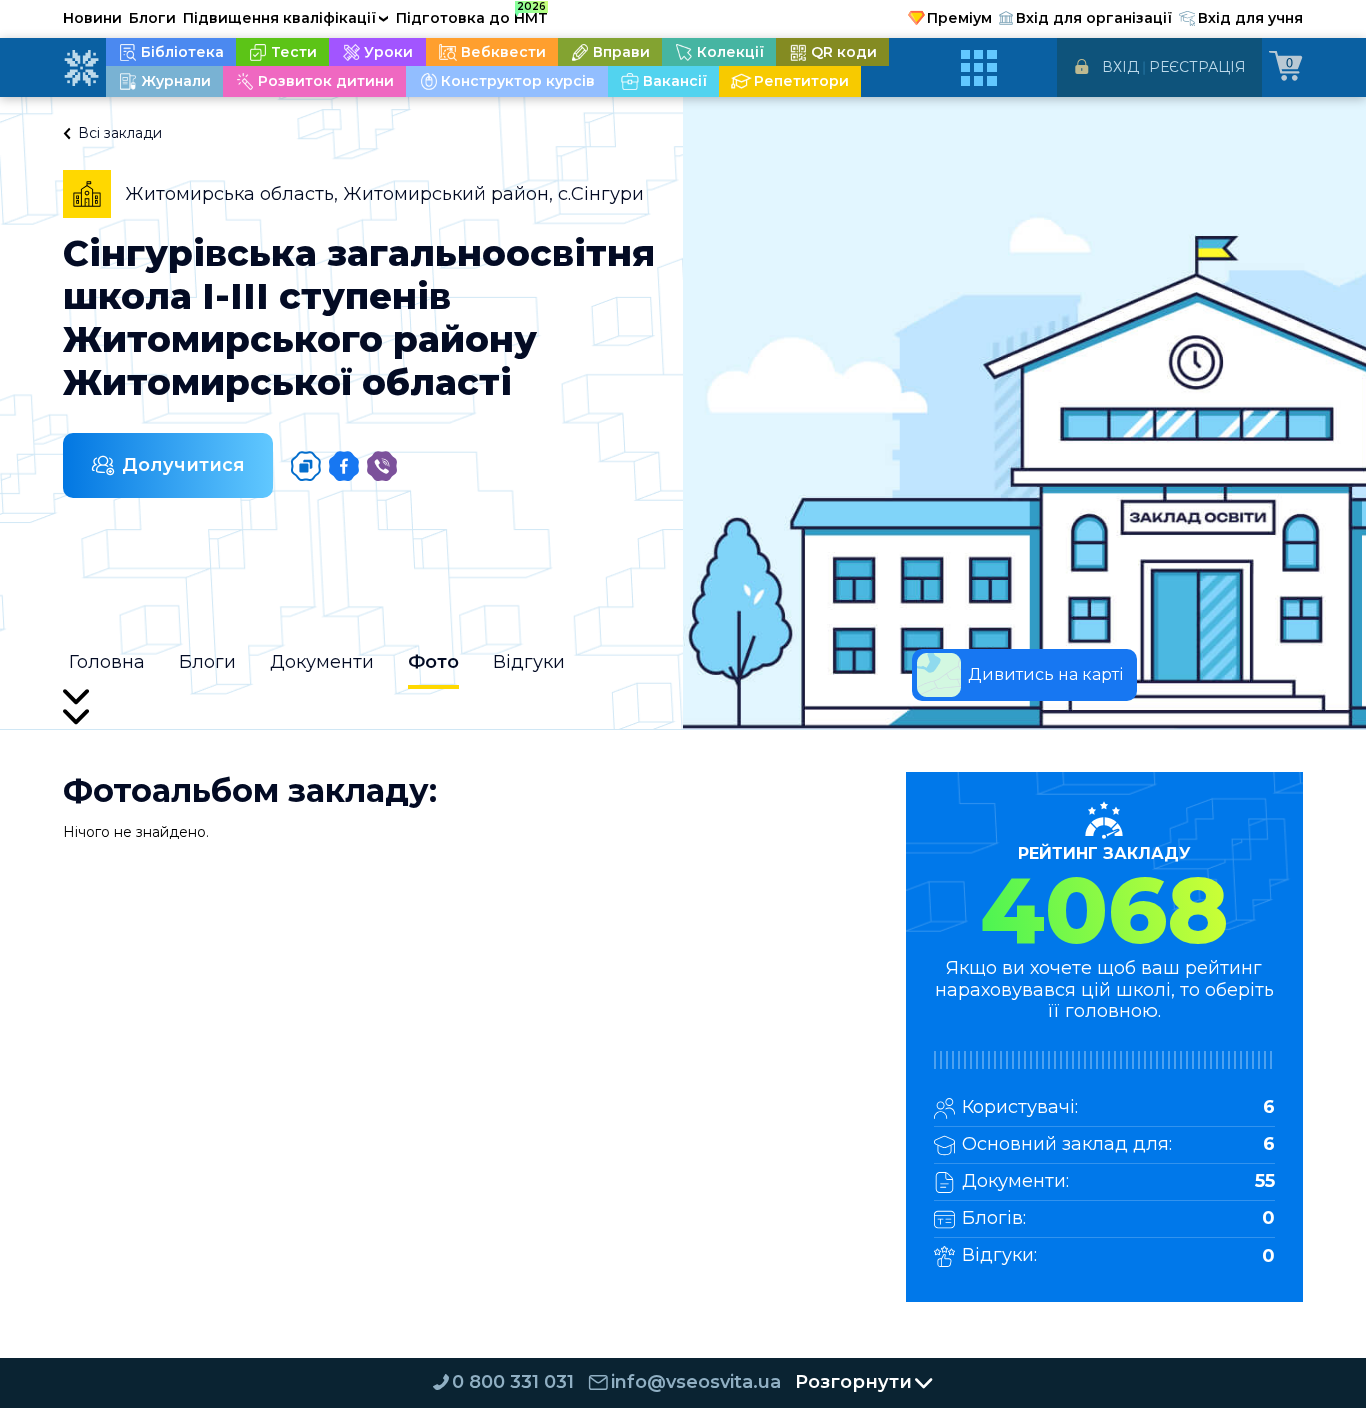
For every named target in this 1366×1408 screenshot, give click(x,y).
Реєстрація (1197, 67)
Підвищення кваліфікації (286, 18)
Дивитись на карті (1045, 674)
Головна (107, 662)
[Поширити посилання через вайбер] (382, 466)
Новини (92, 18)
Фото (433, 662)
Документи (322, 662)
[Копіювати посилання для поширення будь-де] (306, 466)
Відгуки (529, 662)
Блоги (152, 18)
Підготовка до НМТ (472, 15)
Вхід (1120, 67)
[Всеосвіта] (81, 68)
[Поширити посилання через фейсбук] (344, 466)
